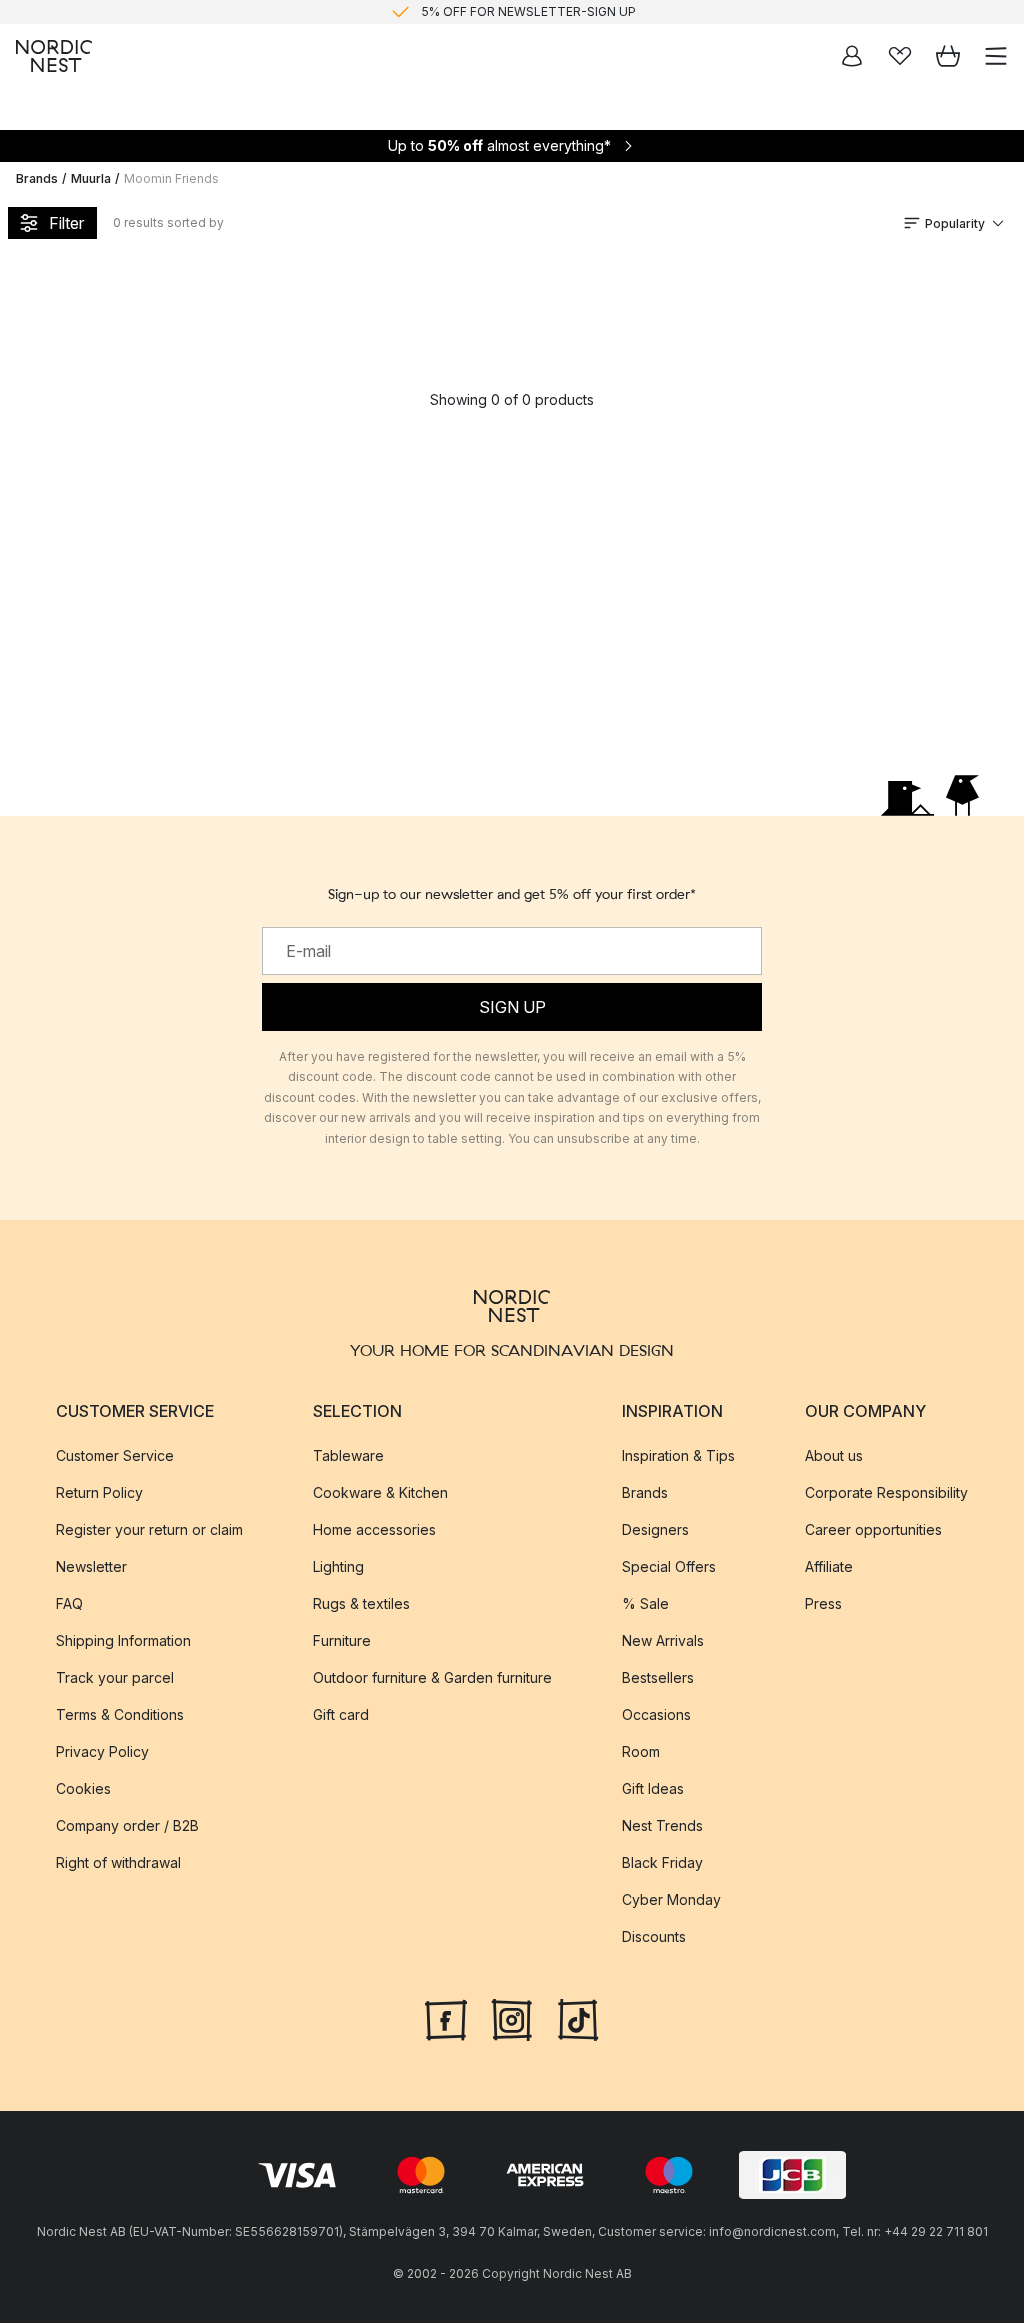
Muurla (91, 178)
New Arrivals (663, 1640)
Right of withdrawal (118, 1862)
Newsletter (91, 1566)
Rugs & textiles (361, 1603)
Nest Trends (662, 1825)
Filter (66, 223)
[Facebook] (446, 2018)
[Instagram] (512, 2018)
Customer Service (115, 1455)
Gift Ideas (653, 1788)
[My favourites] (900, 56)
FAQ (69, 1603)
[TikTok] (578, 2018)
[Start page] (54, 56)
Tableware (348, 1455)
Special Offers (669, 1566)
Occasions (656, 1714)
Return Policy (99, 1492)
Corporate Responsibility (886, 1492)
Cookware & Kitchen (380, 1492)
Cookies (83, 1788)
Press (823, 1603)
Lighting (338, 1566)
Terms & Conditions (120, 1714)
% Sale (645, 1603)
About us (834, 1455)
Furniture (342, 1640)
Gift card (341, 1714)
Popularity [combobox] (955, 223)
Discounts (654, 1936)
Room (641, 1751)
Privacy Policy (102, 1751)
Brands (37, 178)
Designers (655, 1529)
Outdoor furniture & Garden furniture (432, 1677)
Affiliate (829, 1566)
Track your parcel (115, 1677)
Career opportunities (873, 1529)
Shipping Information (123, 1640)
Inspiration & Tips (678, 1455)
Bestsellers (658, 1677)
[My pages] (852, 56)
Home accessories (374, 1529)
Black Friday (662, 1862)
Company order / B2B (127, 1825)
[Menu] (996, 56)
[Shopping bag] (948, 56)
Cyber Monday (671, 1899)
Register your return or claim (149, 1529)
